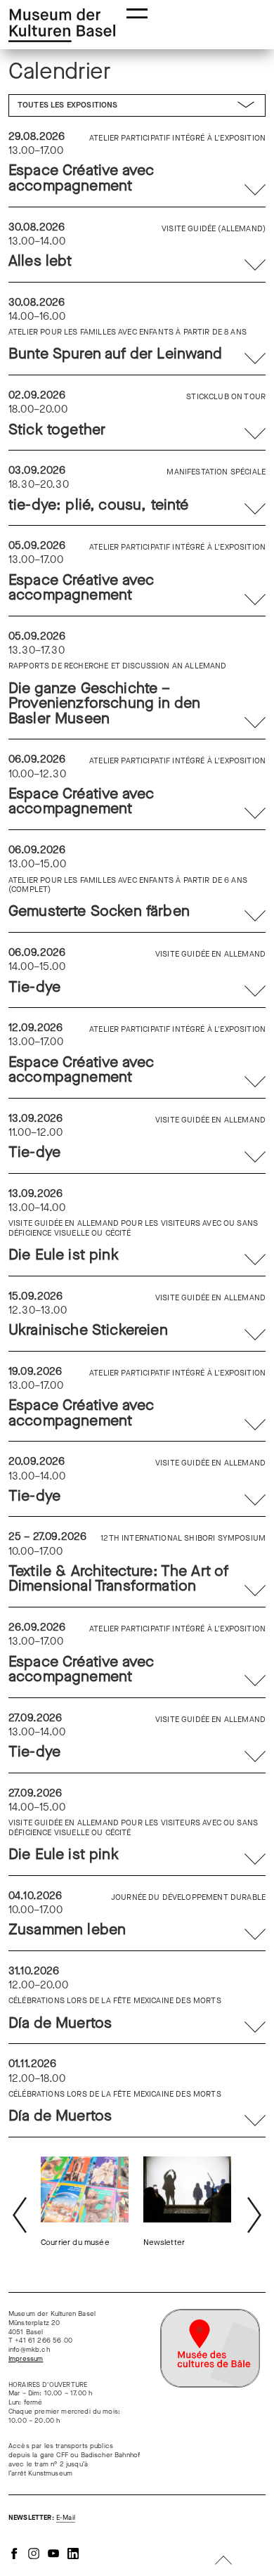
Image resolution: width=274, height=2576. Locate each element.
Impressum (26, 2359)
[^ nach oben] (223, 2562)
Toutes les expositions (68, 105)
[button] (137, 12)
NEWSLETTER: (42, 2518)
